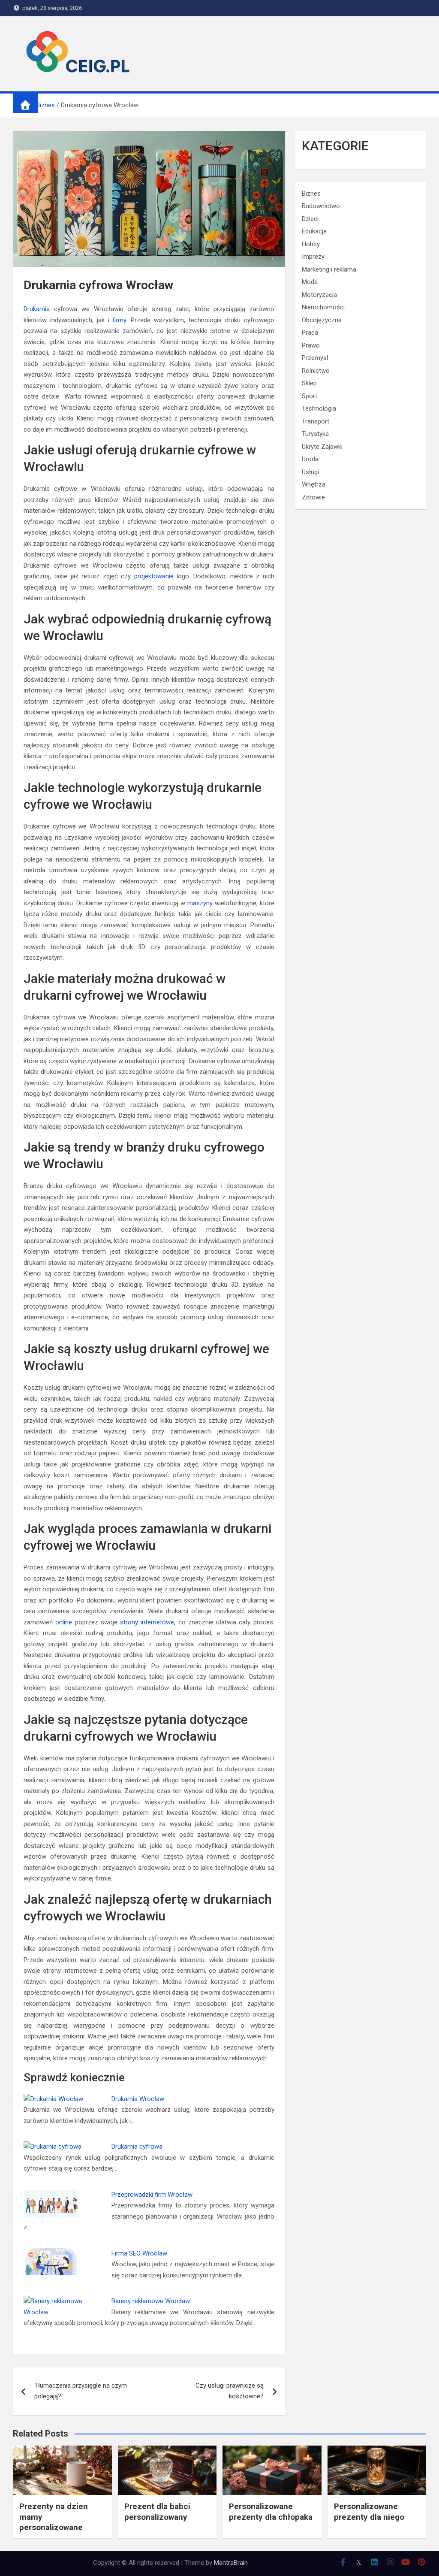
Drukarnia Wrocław (138, 2099)
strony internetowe (147, 1622)
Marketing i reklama (329, 269)
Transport (316, 421)
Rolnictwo (316, 371)
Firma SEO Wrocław (139, 2253)
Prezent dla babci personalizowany (157, 2512)
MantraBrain (231, 2563)
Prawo (311, 345)
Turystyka (315, 434)
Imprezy (313, 257)
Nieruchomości (323, 307)
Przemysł (315, 358)
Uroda (310, 459)
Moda (310, 282)
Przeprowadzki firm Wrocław (152, 2195)
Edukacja (314, 231)
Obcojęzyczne (322, 320)
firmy (119, 320)
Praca (310, 333)
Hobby (311, 244)
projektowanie (154, 576)
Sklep (309, 383)
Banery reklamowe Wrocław (151, 2301)
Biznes (311, 194)
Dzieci (310, 219)
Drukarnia (37, 309)
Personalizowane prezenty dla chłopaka (271, 2512)
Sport (310, 396)
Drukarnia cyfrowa (137, 2147)
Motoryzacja (319, 295)
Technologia (319, 408)
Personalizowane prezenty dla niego (369, 2512)
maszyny (200, 903)
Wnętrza (314, 484)
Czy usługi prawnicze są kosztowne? (230, 2391)
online (64, 1622)
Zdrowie (313, 497)
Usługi (310, 472)
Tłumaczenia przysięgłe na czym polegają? (81, 2391)
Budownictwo (321, 206)
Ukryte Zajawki (322, 447)
